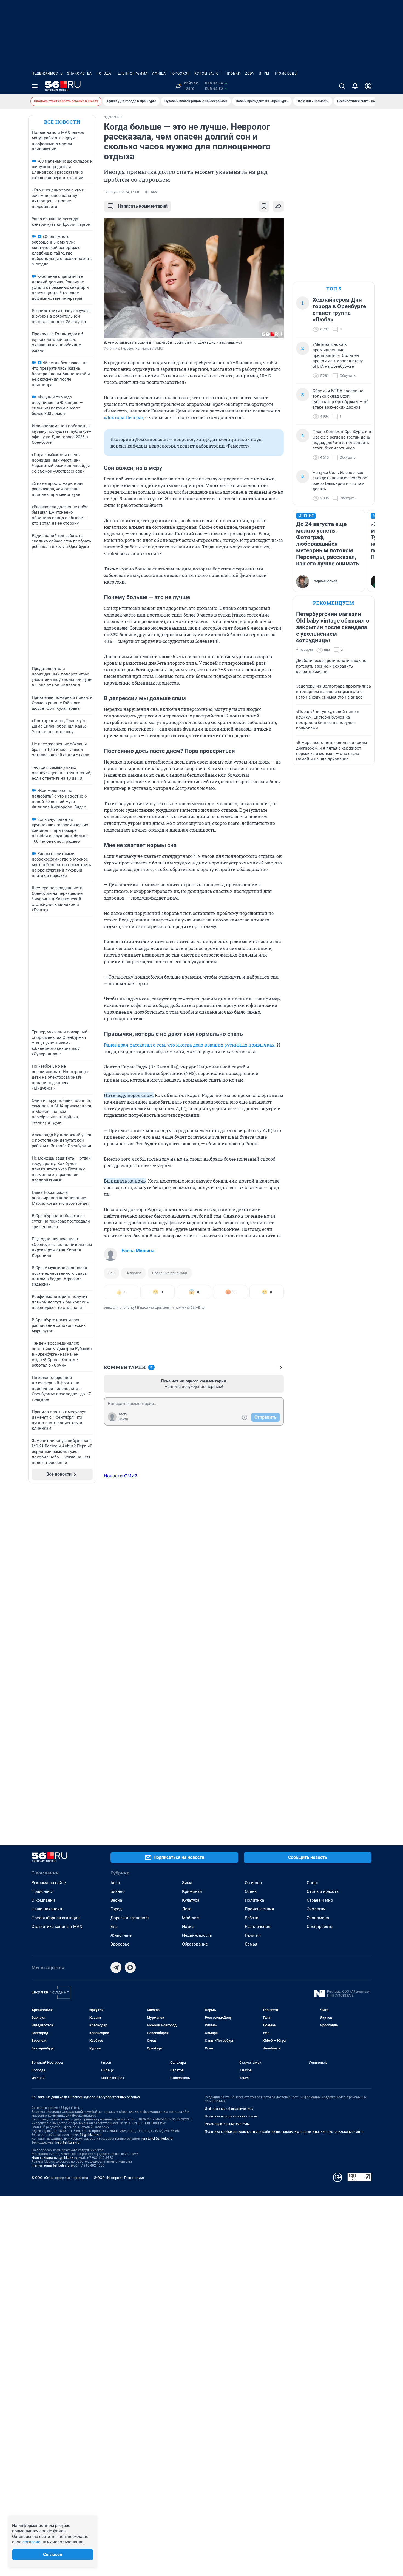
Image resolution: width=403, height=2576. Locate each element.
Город (116, 1909)
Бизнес (117, 1891)
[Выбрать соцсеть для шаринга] (278, 206)
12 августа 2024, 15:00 (121, 192)
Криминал (192, 1891)
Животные (121, 1935)
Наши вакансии (47, 1909)
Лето (187, 1909)
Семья (251, 1944)
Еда (114, 1927)
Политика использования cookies (231, 2116)
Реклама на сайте (49, 1883)
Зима (187, 1883)
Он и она (253, 1883)
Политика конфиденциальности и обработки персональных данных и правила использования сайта (284, 2132)
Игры (264, 73)
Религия (253, 1935)
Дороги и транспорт (130, 1918)
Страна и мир (320, 1900)
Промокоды (286, 73)
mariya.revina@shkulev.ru (51, 2165)
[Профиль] (368, 86)
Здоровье (120, 1944)
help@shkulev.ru (67, 2142)
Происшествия (259, 1909)
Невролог (133, 1273)
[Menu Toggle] (35, 86)
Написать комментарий (143, 206)
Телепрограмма (132, 73)
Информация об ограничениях (229, 2109)
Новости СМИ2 (121, 1476)
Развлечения (258, 1927)
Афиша (159, 73)
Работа (252, 1918)
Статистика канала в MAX (57, 1927)
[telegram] (116, 1967)
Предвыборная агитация (56, 1918)
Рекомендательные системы (227, 2124)
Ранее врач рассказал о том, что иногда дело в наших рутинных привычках (189, 1045)
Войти (123, 1419)
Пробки (233, 73)
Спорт (313, 1883)
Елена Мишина (138, 1251)
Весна (116, 1900)
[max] (130, 1967)
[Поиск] (342, 86)
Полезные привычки (170, 1273)
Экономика (318, 1918)
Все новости (62, 122)
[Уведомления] (355, 86)
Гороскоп (180, 73)
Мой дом (191, 1918)
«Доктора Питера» (124, 417)
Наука (188, 1927)
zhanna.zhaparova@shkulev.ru (54, 2158)
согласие (31, 2542)
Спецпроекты (320, 1927)
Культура (191, 1900)
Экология (316, 1909)
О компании (43, 1900)
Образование (195, 1944)
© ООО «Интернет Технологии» (119, 2178)
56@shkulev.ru (91, 2135)
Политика (254, 1900)
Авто (115, 1883)
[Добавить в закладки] (264, 206)
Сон (111, 1273)
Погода (104, 73)
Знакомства (80, 73)
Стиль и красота (323, 1891)
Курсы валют (208, 73)
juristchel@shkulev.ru (157, 2139)
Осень (251, 1891)
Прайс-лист (43, 1891)
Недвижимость (47, 73)
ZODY (250, 73)
